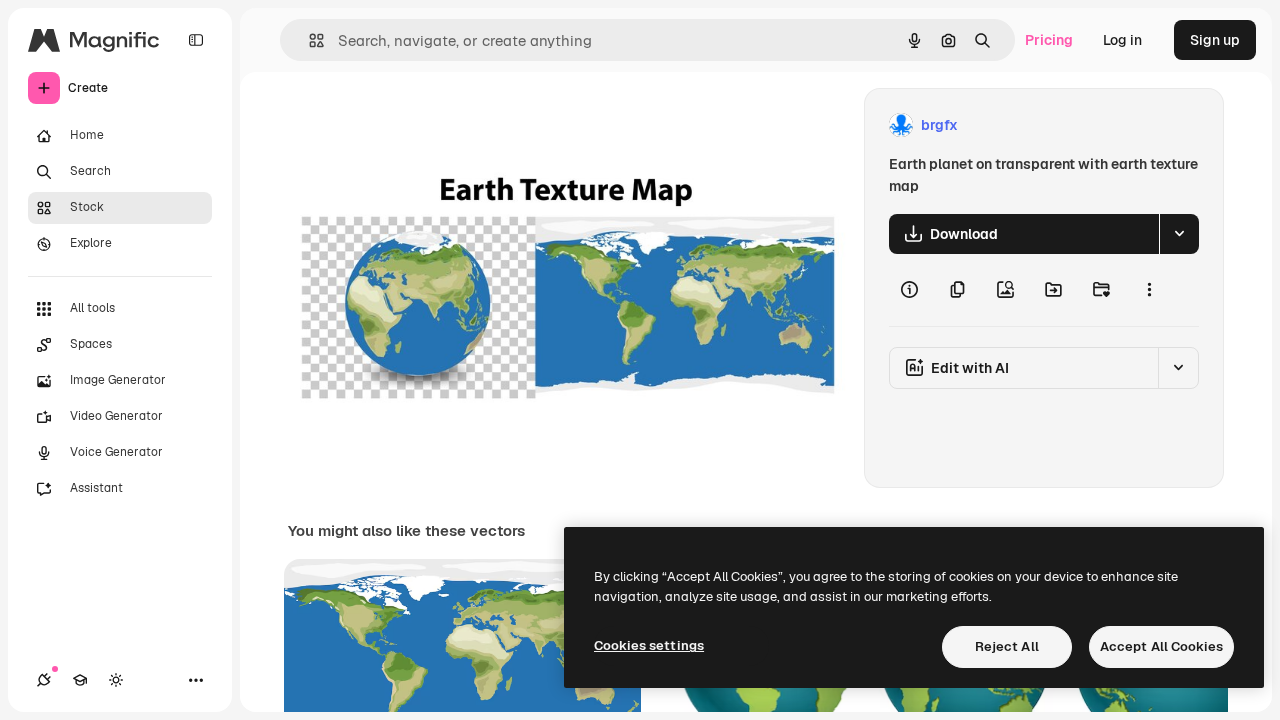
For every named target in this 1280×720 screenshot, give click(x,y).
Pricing (1049, 40)
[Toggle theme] (116, 680)
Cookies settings (649, 645)
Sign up (1215, 40)
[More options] (1149, 290)
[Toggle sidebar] (196, 40)
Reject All (1007, 646)
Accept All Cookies (1161, 646)
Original (416, 125)
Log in (1122, 40)
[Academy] (80, 680)
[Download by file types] (1179, 234)
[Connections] (44, 680)
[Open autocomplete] (308, 40)
